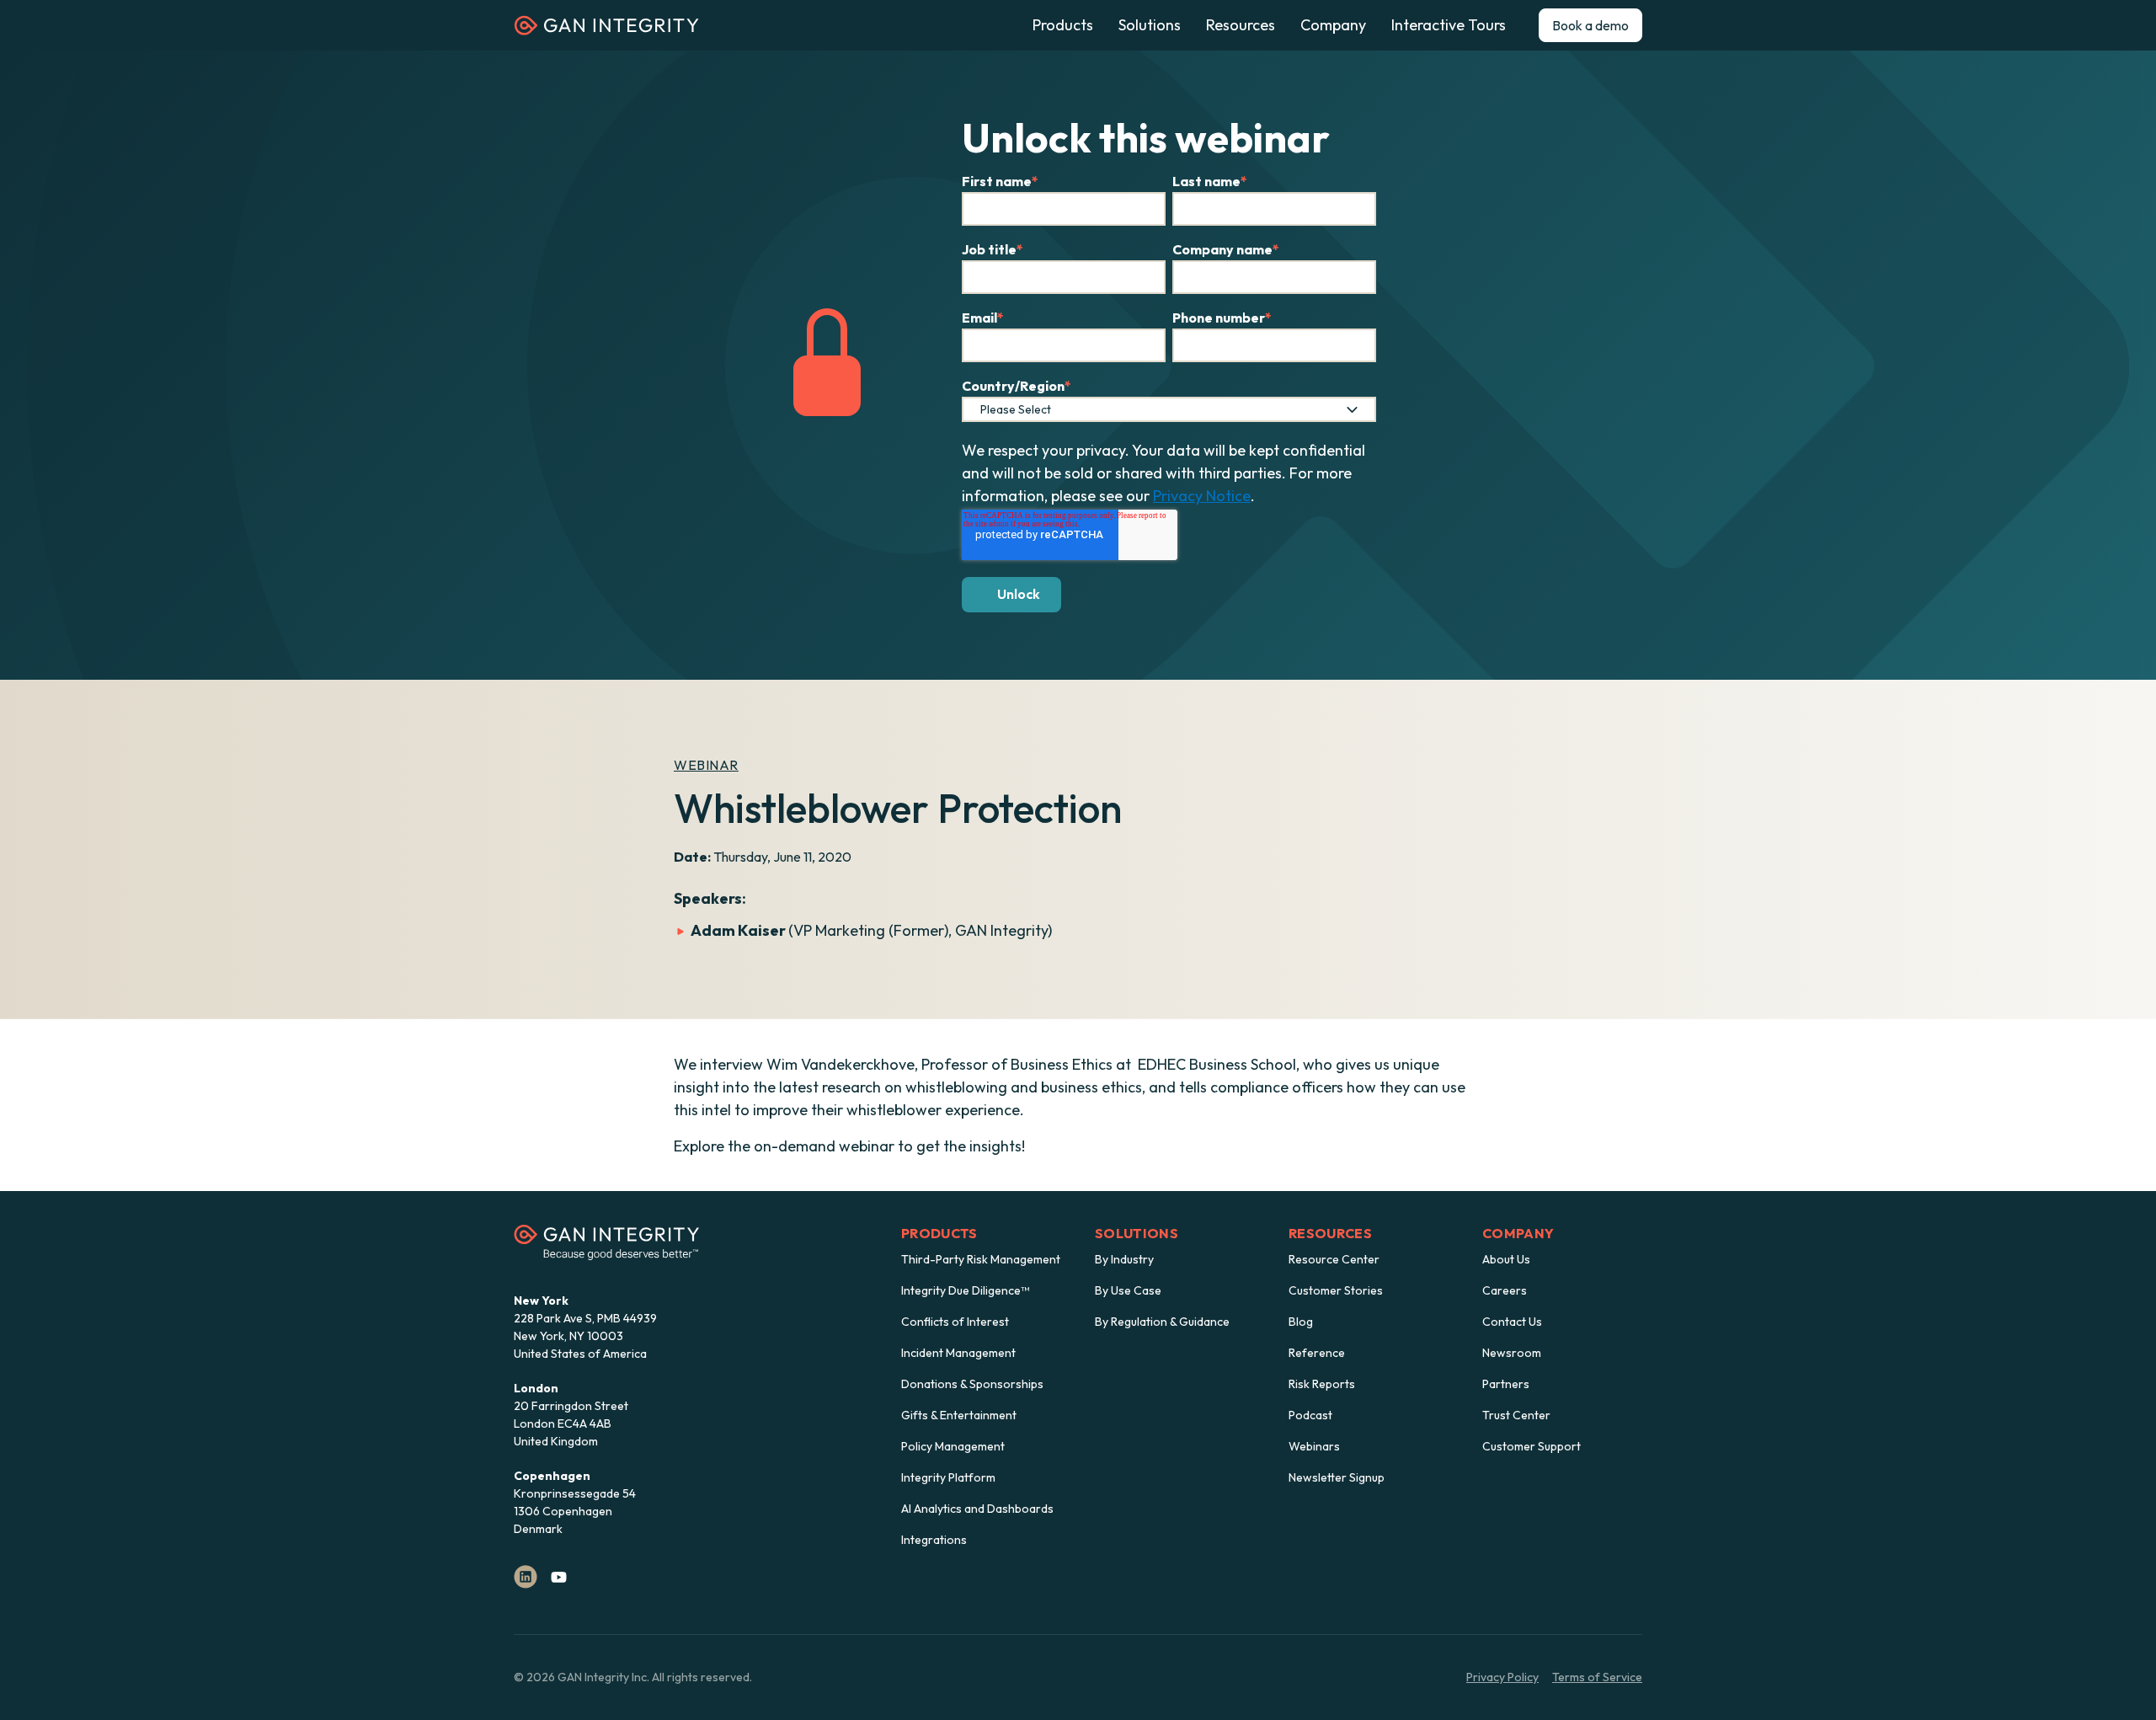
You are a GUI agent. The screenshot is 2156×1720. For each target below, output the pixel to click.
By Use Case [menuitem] (1128, 1290)
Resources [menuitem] (1330, 1233)
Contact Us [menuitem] (1512, 1322)
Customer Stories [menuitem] (1336, 1290)
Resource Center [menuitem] (1334, 1259)
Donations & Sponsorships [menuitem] (972, 1384)
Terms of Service (1597, 1677)
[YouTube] (559, 1577)
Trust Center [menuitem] (1516, 1415)
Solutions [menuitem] (1137, 1233)
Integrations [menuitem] (934, 1540)
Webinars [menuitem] (1314, 1446)
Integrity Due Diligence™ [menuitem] (965, 1290)
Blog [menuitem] (1301, 1322)
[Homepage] (606, 31)
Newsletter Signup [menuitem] (1337, 1477)
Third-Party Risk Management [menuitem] (981, 1259)
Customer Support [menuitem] (1532, 1446)
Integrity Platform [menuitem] (948, 1477)
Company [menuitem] (1518, 1233)
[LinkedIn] (526, 1577)
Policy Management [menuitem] (953, 1446)
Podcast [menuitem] (1310, 1415)
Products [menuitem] (939, 1233)
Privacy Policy (1502, 1677)
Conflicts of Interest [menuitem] (955, 1322)
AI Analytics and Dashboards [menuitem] (977, 1509)
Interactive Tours (1449, 25)
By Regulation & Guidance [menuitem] (1162, 1322)
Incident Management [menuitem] (958, 1353)
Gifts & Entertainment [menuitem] (959, 1415)
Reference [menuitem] (1317, 1353)
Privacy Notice (1202, 496)
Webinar (706, 765)
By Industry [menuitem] (1124, 1259)
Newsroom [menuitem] (1512, 1353)
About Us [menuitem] (1506, 1259)
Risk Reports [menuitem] (1322, 1384)
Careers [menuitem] (1505, 1290)
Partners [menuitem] (1506, 1384)
